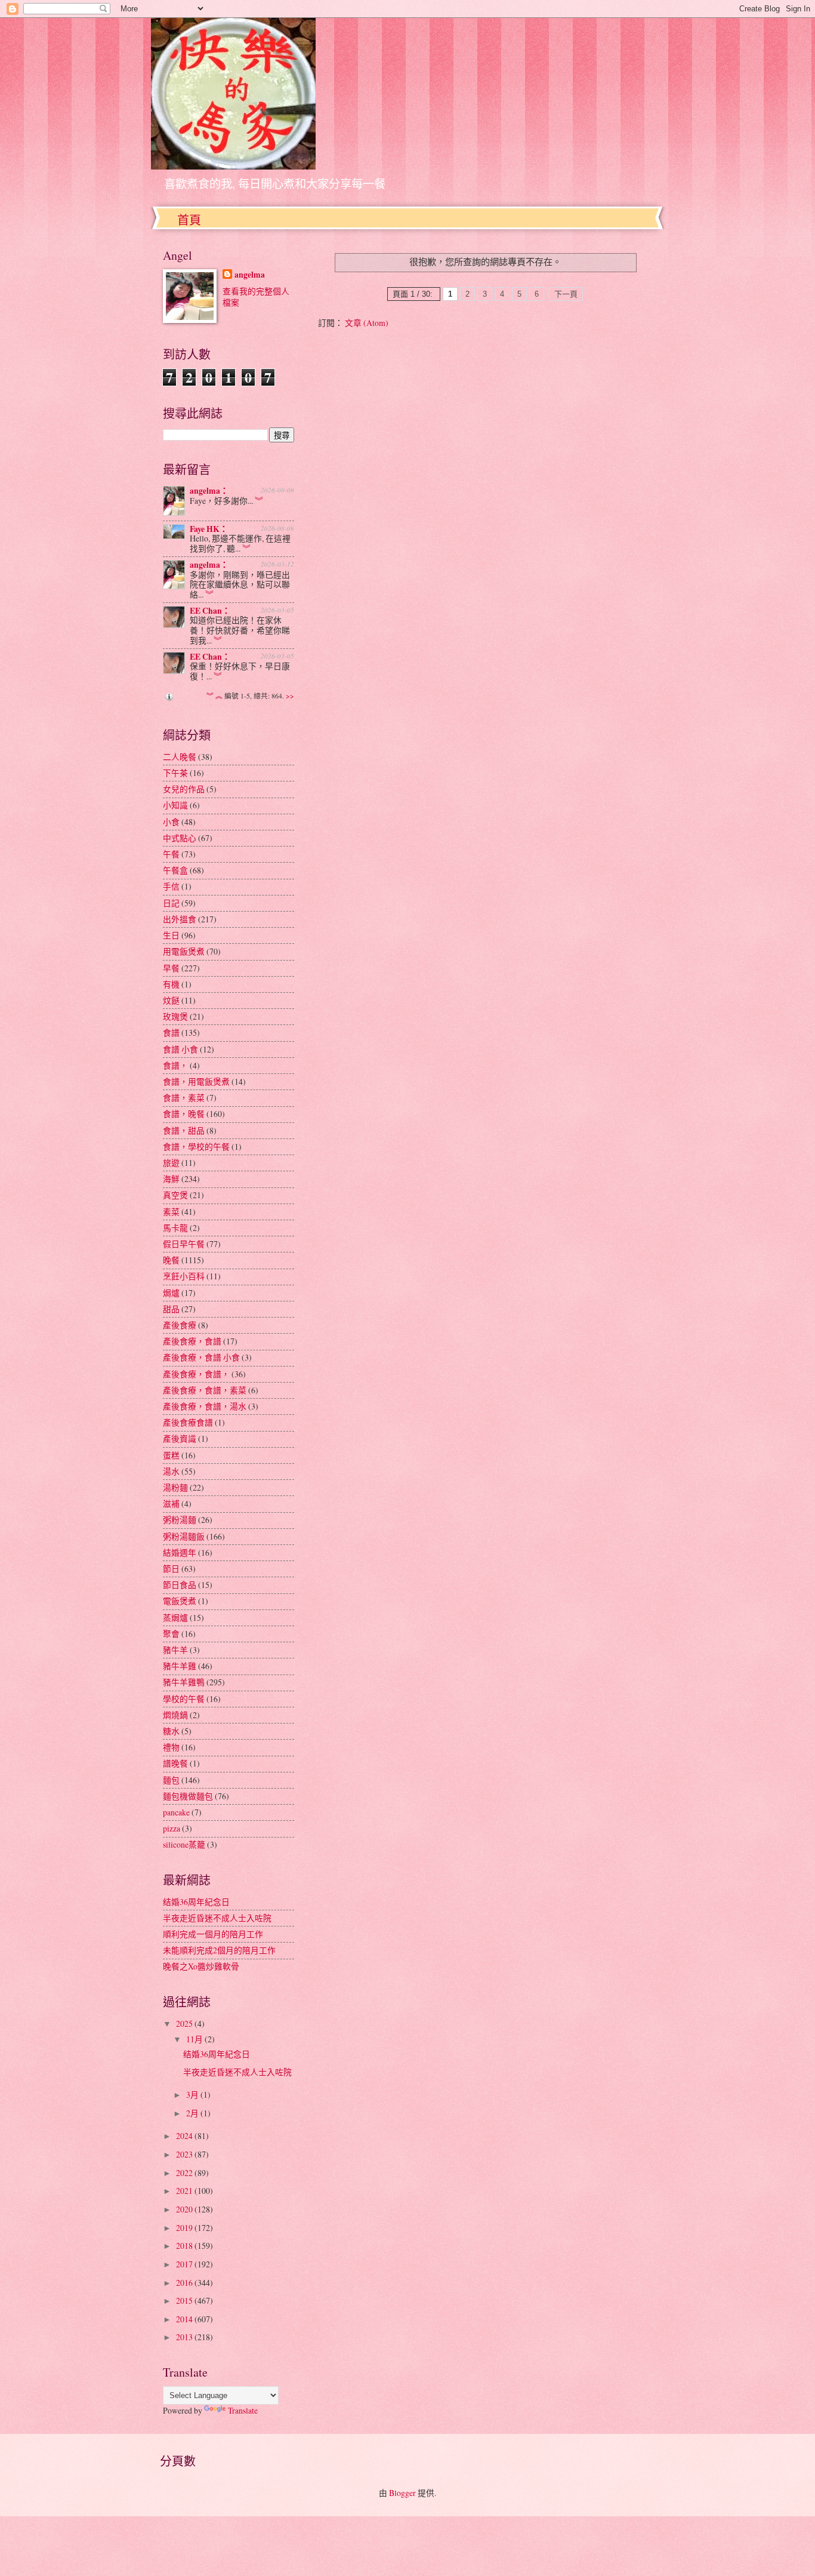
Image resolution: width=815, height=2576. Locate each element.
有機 (171, 984)
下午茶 (175, 773)
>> (290, 696)
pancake (176, 1812)
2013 (185, 2337)
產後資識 (180, 1438)
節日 (171, 1569)
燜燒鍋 (175, 1715)
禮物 (171, 1747)
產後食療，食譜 (192, 1341)
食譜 (171, 1032)
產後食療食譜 (188, 1422)
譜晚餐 (175, 1763)
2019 (185, 2228)
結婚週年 (180, 1552)
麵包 (171, 1780)
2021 (185, 2191)
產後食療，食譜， (196, 1374)
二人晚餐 (180, 757)
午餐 (171, 854)
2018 (185, 2246)
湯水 (171, 1471)
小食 (171, 822)
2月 (193, 2113)
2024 (185, 2136)
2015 (185, 2300)
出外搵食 (180, 919)
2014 (185, 2319)
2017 (185, 2264)
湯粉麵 (175, 1487)
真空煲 (175, 1195)
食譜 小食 (180, 1049)
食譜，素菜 (184, 1098)
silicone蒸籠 (184, 1844)
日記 (171, 903)
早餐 (171, 968)
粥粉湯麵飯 (184, 1536)
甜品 (171, 1309)
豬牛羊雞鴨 (184, 1682)
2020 (185, 2209)
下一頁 (566, 294)
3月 (193, 2095)
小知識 (175, 805)
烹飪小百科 (184, 1276)
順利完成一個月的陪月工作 (213, 1934)
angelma (250, 275)
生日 (171, 935)
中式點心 (180, 838)
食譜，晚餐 (184, 1114)
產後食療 (180, 1325)
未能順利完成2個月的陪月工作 (219, 1950)
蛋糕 (171, 1455)
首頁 (189, 220)
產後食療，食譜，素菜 (205, 1390)
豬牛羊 (175, 1650)
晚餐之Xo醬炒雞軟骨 (201, 1966)
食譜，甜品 (184, 1130)
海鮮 (171, 1179)
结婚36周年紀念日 (196, 1902)
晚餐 (171, 1260)
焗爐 (171, 1293)
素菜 (171, 1212)
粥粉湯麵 (180, 1520)
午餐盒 (175, 870)
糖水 (171, 1731)
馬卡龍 (175, 1228)
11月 (195, 2039)
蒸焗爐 (175, 1618)
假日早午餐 (184, 1244)
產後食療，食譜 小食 (201, 1357)
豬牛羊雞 (180, 1666)
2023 (185, 2154)
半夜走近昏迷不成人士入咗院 (217, 1918)
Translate (243, 2410)
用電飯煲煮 (184, 951)
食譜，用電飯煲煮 (196, 1081)
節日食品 (180, 1585)
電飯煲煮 (180, 1601)
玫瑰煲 (175, 1016)
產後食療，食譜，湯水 (205, 1406)
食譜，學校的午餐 (196, 1147)
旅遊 (171, 1163)
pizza (172, 1828)
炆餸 (171, 1000)
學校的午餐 (184, 1699)
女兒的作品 (184, 789)
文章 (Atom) (367, 323)
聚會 (171, 1634)
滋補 (171, 1504)
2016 (185, 2283)
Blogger (402, 2493)
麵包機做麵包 (188, 1796)
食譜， (175, 1065)
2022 (185, 2173)
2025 (185, 2023)
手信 (171, 886)
